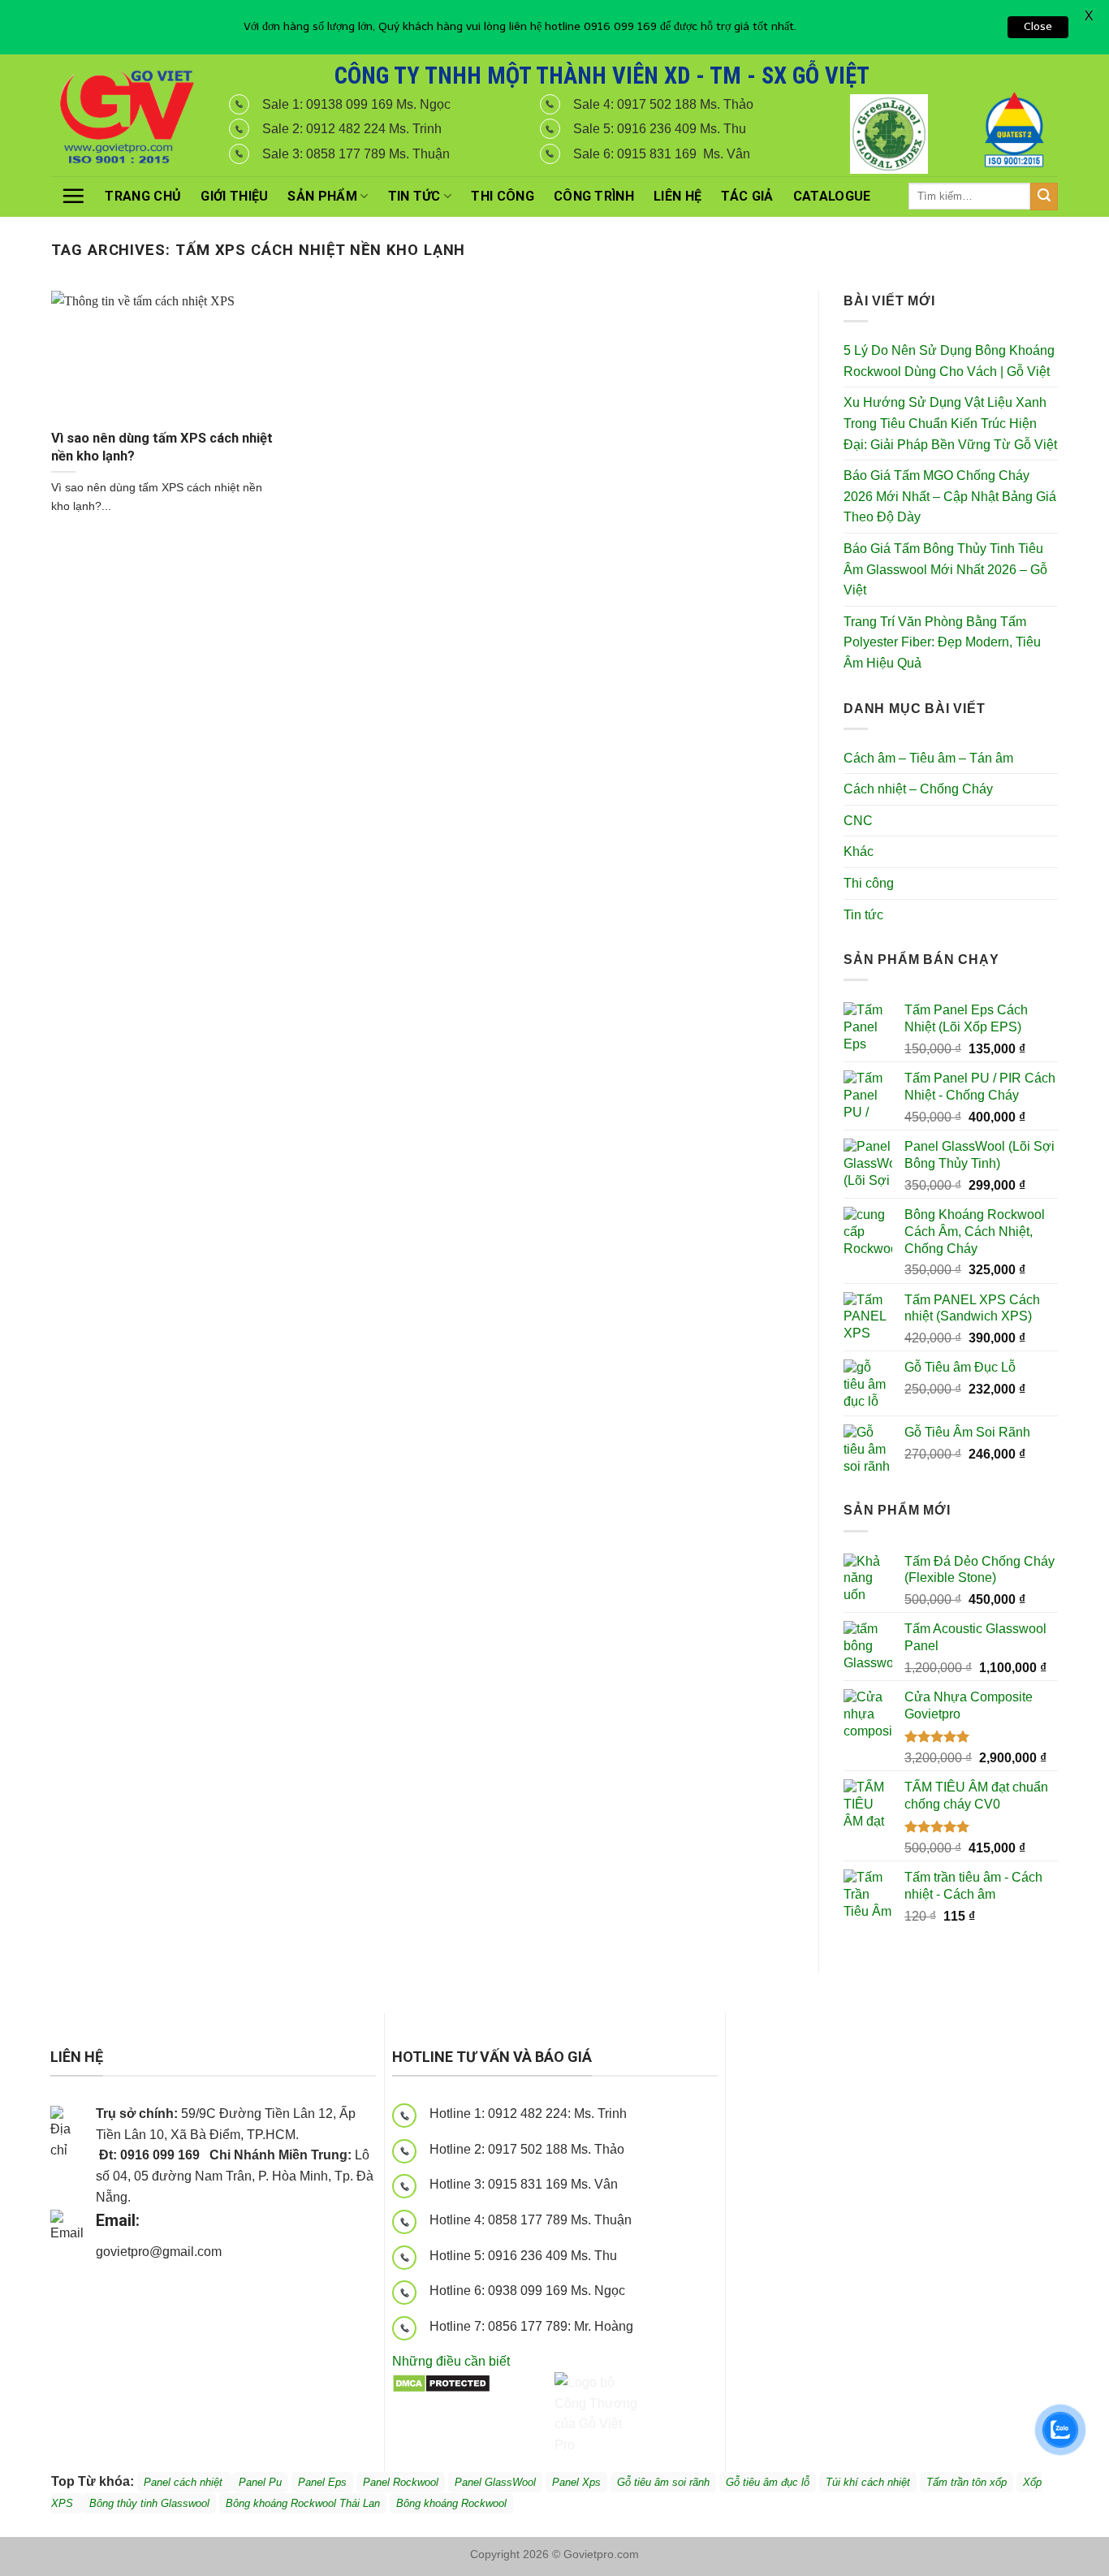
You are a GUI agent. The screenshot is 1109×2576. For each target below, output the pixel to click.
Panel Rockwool (401, 2482)
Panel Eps (322, 2482)
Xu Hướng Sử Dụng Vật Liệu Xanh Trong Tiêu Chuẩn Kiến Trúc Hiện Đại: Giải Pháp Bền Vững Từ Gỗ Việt (950, 423)
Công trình (594, 196)
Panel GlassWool (495, 2482)
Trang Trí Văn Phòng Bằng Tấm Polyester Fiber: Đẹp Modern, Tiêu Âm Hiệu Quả (942, 642)
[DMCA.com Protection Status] (441, 2382)
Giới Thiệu (234, 196)
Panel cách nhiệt (240, 2254)
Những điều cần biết (451, 2361)
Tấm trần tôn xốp (967, 2482)
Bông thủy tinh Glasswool (149, 2503)
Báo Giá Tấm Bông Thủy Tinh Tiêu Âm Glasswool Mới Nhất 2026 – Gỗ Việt (945, 569)
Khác (859, 851)
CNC (858, 821)
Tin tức (414, 196)
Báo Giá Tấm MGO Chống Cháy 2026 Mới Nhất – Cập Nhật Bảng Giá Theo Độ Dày (950, 496)
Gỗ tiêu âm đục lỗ (768, 2482)
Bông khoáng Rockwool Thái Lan (303, 2503)
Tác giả (747, 196)
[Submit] (1044, 197)
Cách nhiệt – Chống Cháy (918, 789)
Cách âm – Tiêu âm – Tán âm (928, 758)
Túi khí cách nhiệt (868, 2482)
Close (1038, 26)
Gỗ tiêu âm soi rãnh (663, 2482)
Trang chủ (143, 196)
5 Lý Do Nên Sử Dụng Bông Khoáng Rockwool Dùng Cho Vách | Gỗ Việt (949, 361)
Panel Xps (576, 2482)
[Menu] (73, 196)
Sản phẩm (322, 196)
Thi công (503, 196)
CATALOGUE (832, 196)
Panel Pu (260, 2482)
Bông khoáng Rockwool (451, 2503)
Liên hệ (677, 196)
